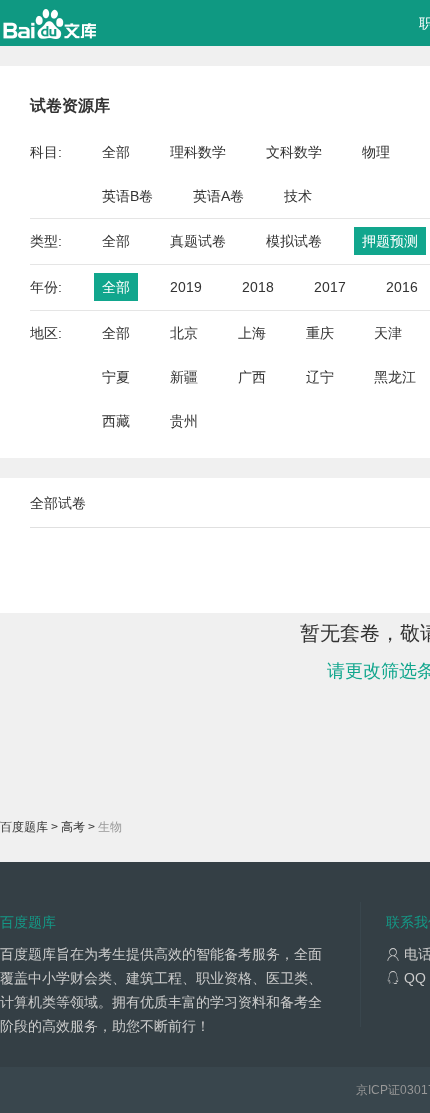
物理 (376, 152)
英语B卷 (127, 196)
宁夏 (116, 377)
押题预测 (390, 241)
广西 (252, 377)
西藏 (116, 421)
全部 (116, 152)
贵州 (184, 421)
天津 (388, 333)
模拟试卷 (294, 241)
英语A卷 (218, 196)
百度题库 (24, 827)
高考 (73, 827)
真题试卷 (198, 241)
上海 (252, 333)
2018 (258, 287)
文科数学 (294, 152)
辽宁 (320, 377)
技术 (298, 196)
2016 (402, 287)
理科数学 (198, 152)
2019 (186, 287)
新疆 (184, 377)
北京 (184, 333)
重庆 (320, 333)
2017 (330, 287)
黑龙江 (395, 377)
